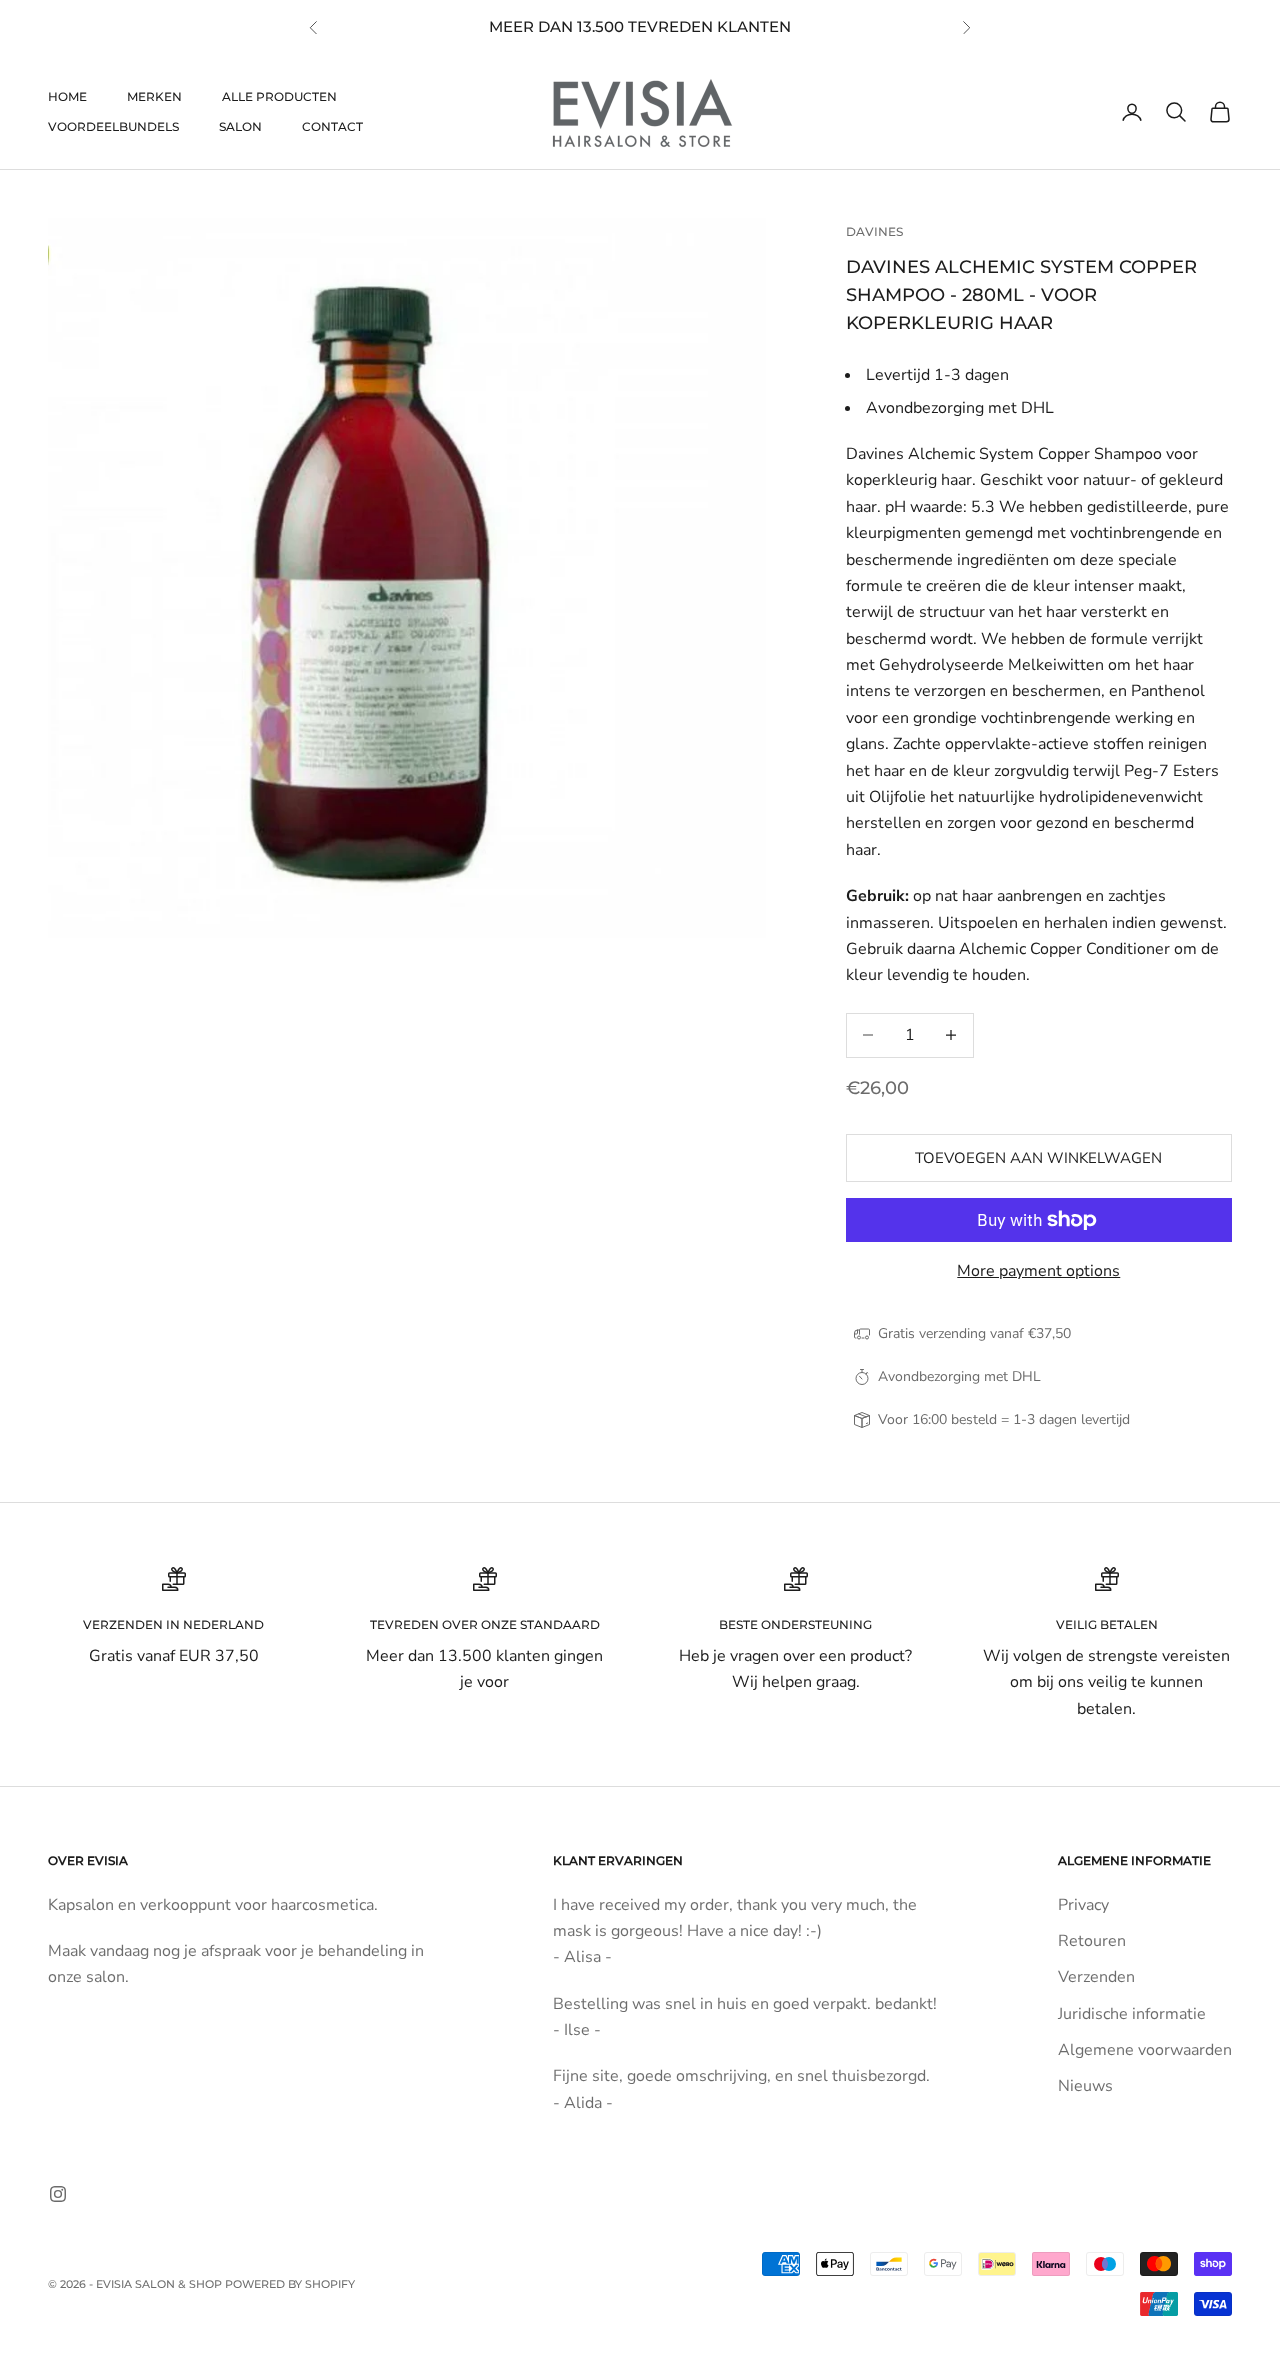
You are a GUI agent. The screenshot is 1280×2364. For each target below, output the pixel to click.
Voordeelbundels (113, 126)
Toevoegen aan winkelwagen (1038, 1158)
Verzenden (1096, 1977)
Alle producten (279, 96)
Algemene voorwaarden (1145, 2050)
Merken (154, 96)
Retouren (1092, 1941)
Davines (874, 231)
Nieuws (1085, 2086)
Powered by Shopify (290, 2284)
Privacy (1083, 1905)
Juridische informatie (1132, 2014)
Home (67, 96)
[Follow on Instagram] (58, 2194)
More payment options (1038, 1271)
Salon (240, 126)
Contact (332, 126)
